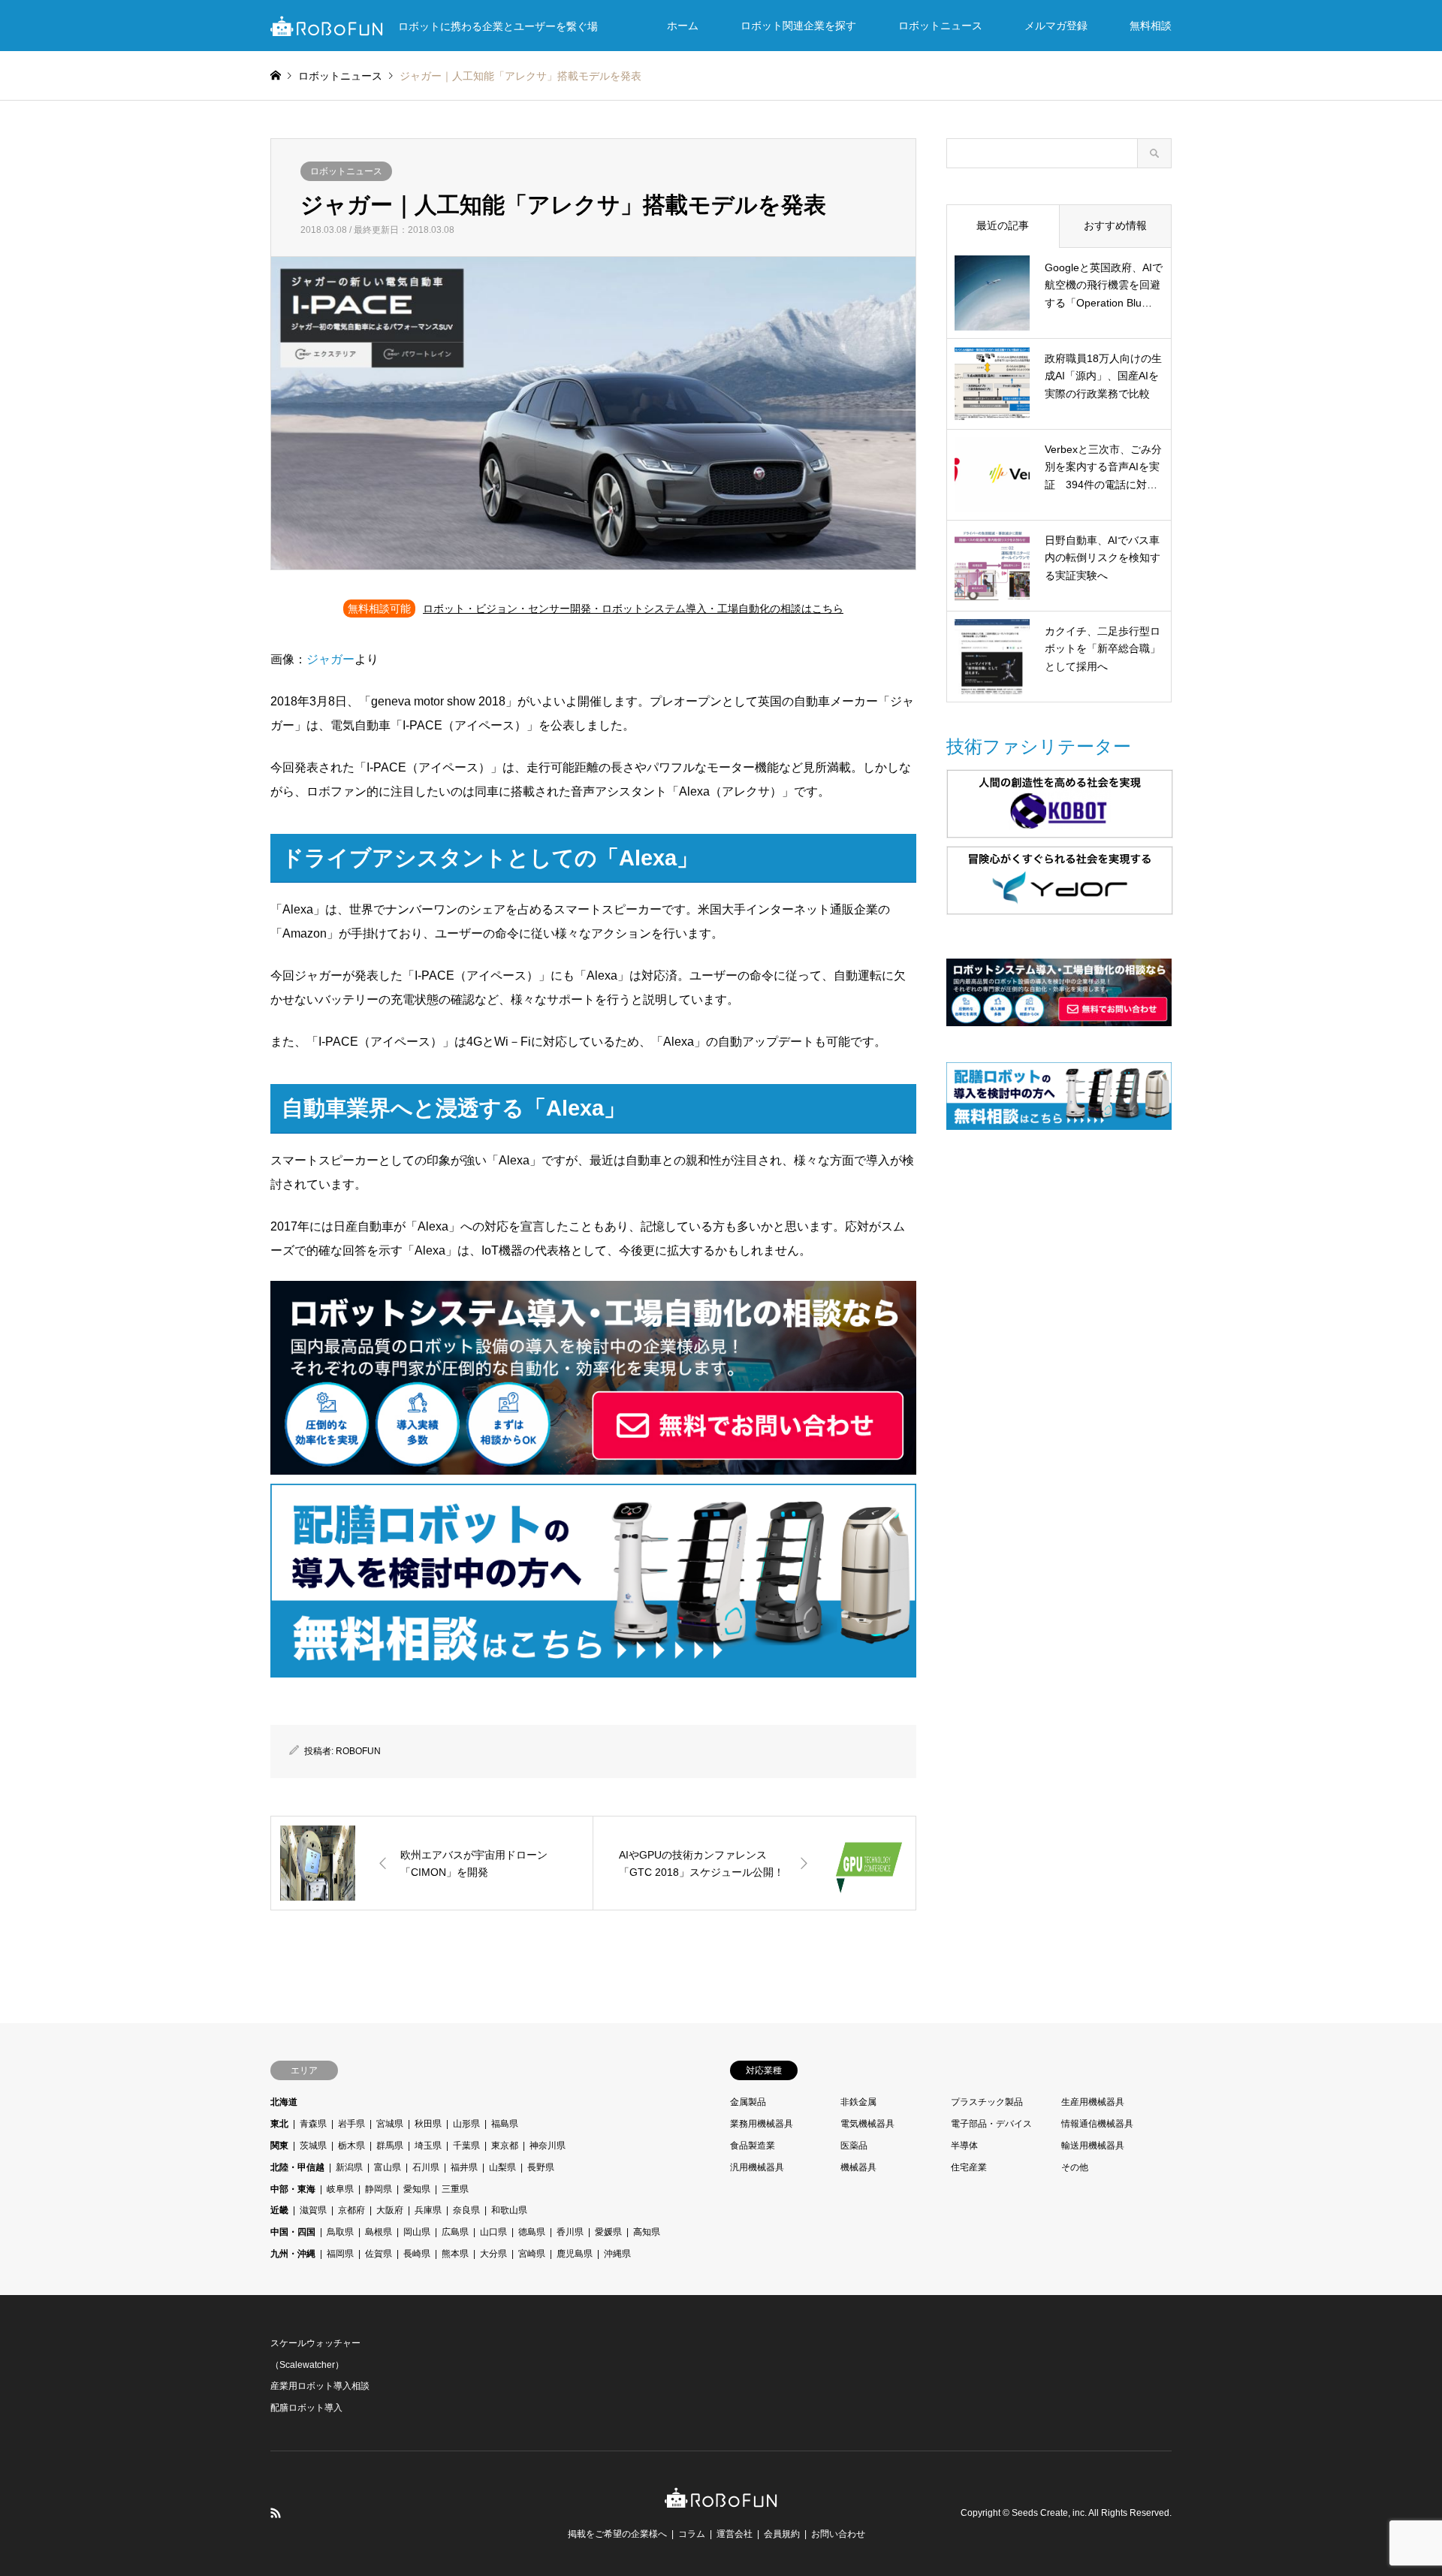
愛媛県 (608, 2232)
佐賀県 (379, 2254)
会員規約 (782, 2534)
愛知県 (417, 2189)
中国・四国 (293, 2232)
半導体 (964, 2146)
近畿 (279, 2210)
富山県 (388, 2167)
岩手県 (351, 2124)
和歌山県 (509, 2210)
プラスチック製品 (987, 2102)
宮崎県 (532, 2254)
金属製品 (748, 2102)
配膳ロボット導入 (306, 2408)
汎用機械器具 (757, 2167)
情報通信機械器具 (1097, 2124)
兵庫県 (428, 2210)
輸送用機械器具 (1093, 2146)
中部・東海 (293, 2189)
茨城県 (313, 2146)
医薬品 (854, 2146)
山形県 (466, 2124)
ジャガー (330, 659)
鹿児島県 (575, 2254)
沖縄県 (617, 2254)
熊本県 (455, 2254)
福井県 (464, 2167)
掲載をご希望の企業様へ (617, 2534)
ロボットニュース (940, 26)
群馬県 (390, 2146)
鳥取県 (340, 2232)
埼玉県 (428, 2146)
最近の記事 (1003, 225)
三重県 (455, 2189)
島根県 (379, 2232)
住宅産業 (969, 2167)
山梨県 (502, 2167)
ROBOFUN (358, 1751)
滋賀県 (313, 2210)
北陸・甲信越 (297, 2167)
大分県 (493, 2254)
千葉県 (466, 2146)
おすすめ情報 (1115, 225)
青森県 (313, 2124)
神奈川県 (548, 2146)
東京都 (505, 2146)
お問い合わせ (838, 2534)
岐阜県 (340, 2189)
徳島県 (532, 2232)
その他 (1075, 2167)
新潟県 (349, 2167)
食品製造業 (753, 2146)
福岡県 (340, 2254)
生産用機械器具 (1093, 2102)
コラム (692, 2534)
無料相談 (1151, 26)
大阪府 (390, 2210)
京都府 (351, 2210)
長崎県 (417, 2254)
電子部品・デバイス (991, 2124)
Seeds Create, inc (1048, 2513)
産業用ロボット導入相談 (320, 2386)
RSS (276, 2513)
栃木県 (351, 2146)
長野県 (541, 2167)
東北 (279, 2124)
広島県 (455, 2232)
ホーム (683, 26)
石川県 (426, 2167)
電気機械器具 (867, 2124)
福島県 (505, 2124)
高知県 (647, 2232)
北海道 (284, 2102)
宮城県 (390, 2124)
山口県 (493, 2232)
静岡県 (379, 2189)
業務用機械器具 (762, 2124)
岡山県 (417, 2232)
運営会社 (735, 2534)
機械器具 (858, 2167)
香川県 (570, 2232)
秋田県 (428, 2124)
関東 (279, 2146)
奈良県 (466, 2210)
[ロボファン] (721, 2500)
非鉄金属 (858, 2102)
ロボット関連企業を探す (798, 26)
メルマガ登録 (1056, 26)
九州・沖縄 (293, 2254)
